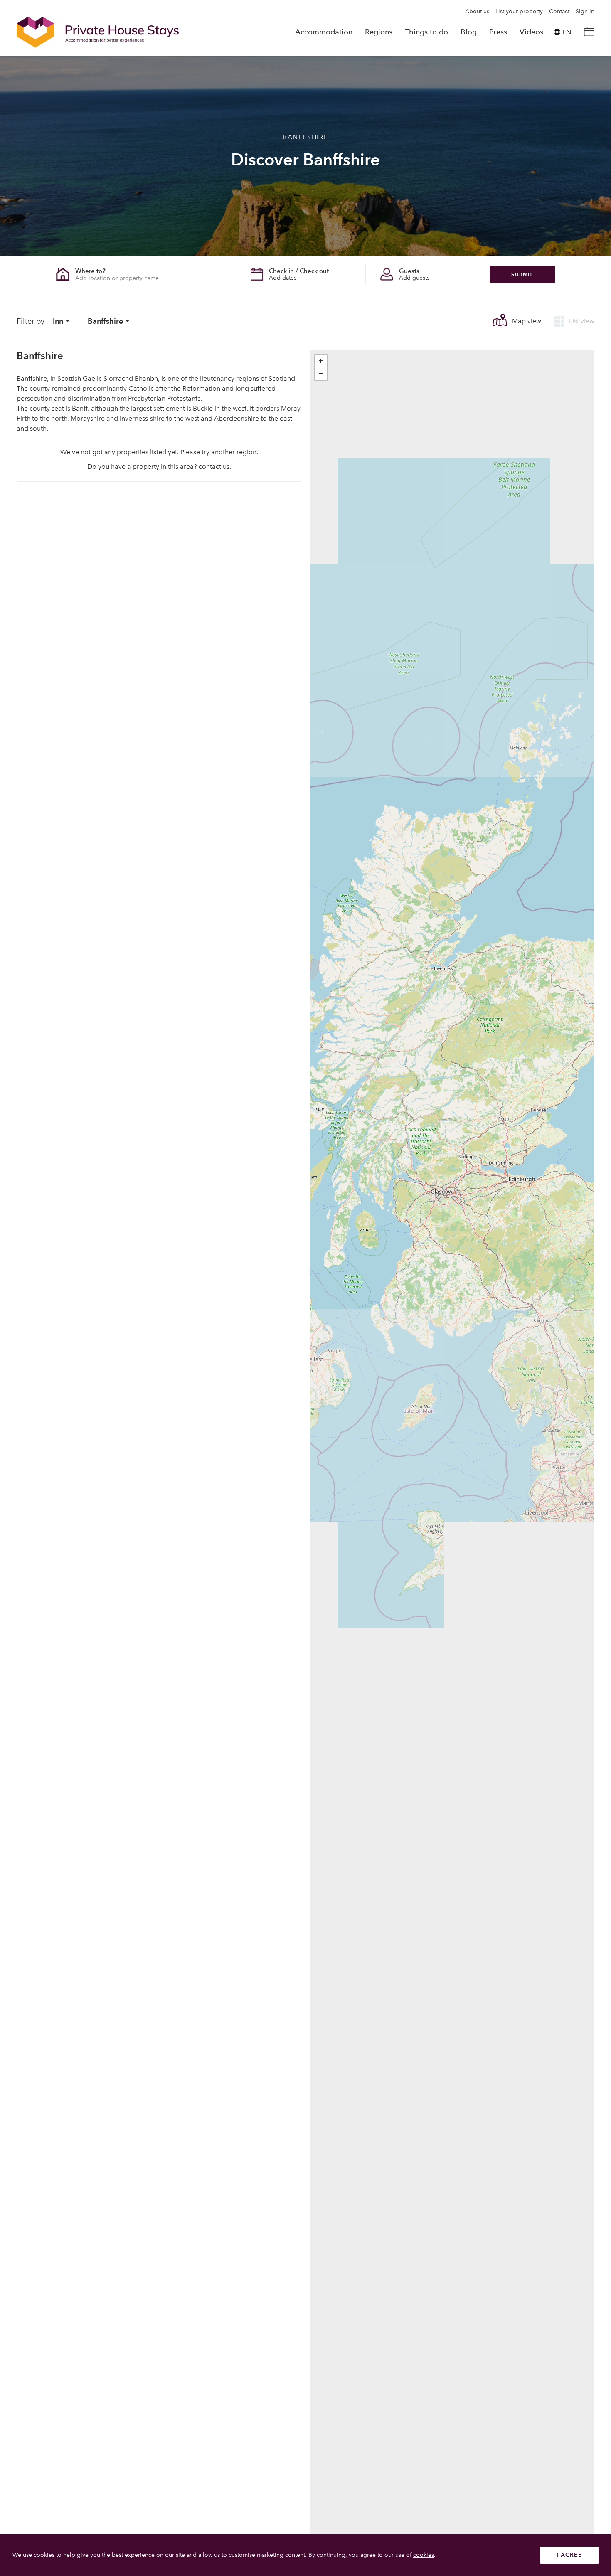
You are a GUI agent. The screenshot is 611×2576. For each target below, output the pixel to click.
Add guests (414, 278)
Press (498, 32)
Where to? (90, 271)
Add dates (283, 278)
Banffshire (105, 321)
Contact (559, 12)
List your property (519, 12)
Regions (379, 32)
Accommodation (324, 32)
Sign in (585, 12)
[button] (321, 361)
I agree (570, 2555)
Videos (531, 32)
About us (477, 12)
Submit (522, 274)
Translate (557, 74)
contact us (214, 467)
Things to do (426, 32)
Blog (469, 32)
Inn (58, 321)
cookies (424, 2555)
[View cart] (589, 32)
